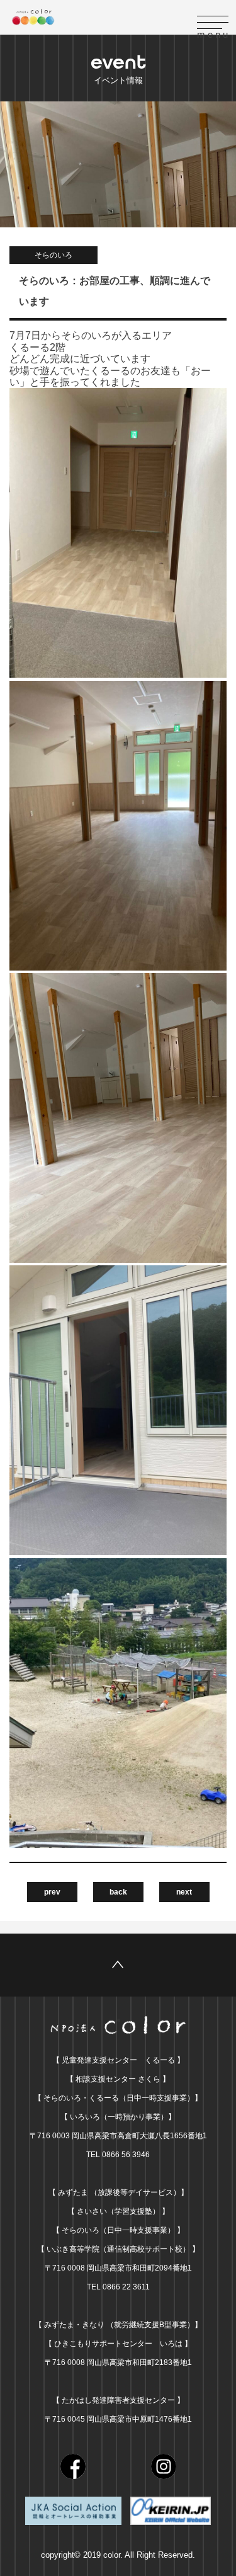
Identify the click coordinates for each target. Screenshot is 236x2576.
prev (52, 1892)
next (184, 1892)
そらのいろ (53, 255)
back (118, 1892)
